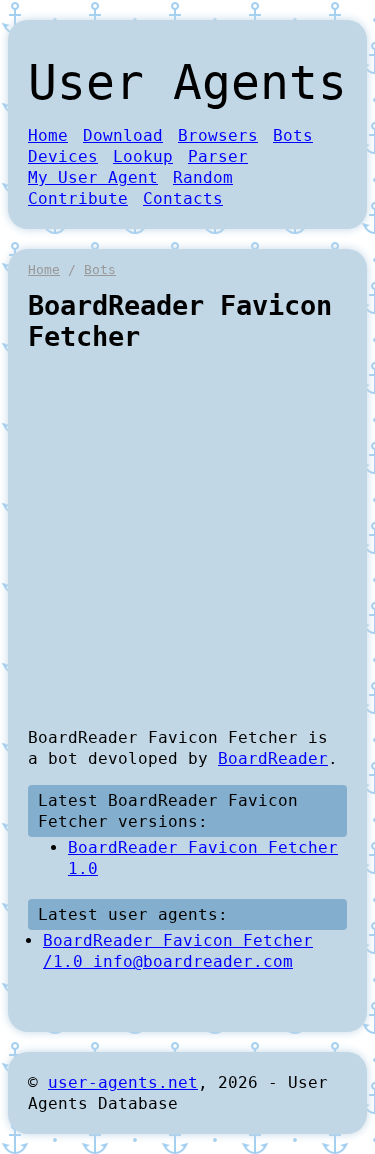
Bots (293, 135)
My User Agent (93, 177)
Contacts (183, 198)
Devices (63, 156)
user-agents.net (123, 1082)
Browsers (218, 135)
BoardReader (273, 758)
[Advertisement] (187, 539)
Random (203, 177)
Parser (218, 156)
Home (48, 135)
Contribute (78, 198)
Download (123, 135)
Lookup (143, 156)
